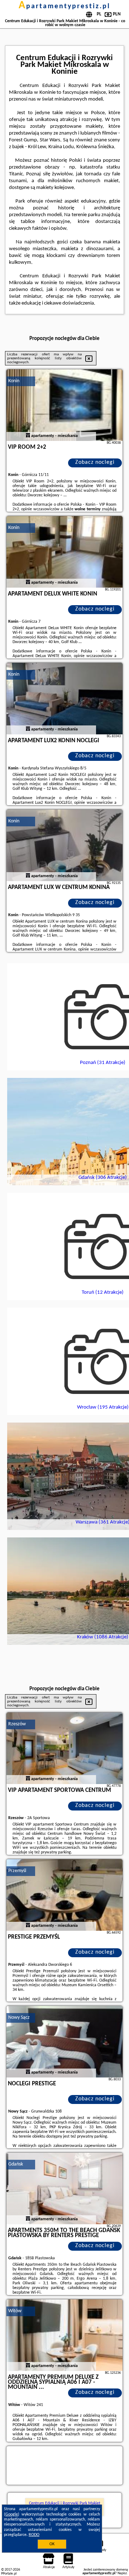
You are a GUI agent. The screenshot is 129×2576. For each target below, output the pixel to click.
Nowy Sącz (19, 2018)
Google (12, 2514)
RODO (34, 2535)
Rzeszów (17, 1724)
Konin (14, 381)
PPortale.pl (9, 2574)
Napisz (122, 2573)
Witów (15, 2311)
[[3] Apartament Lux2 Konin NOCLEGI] (64, 699)
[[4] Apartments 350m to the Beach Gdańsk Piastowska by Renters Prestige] (64, 2188)
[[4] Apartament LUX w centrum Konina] (64, 845)
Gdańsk (16, 2164)
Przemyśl (17, 1871)
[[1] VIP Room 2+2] (64, 405)
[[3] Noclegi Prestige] (64, 2042)
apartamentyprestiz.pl (64, 6)
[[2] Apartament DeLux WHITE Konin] (64, 552)
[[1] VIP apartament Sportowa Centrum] (64, 1748)
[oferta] (28, 436)
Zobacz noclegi (95, 462)
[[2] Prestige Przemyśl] (64, 1895)
